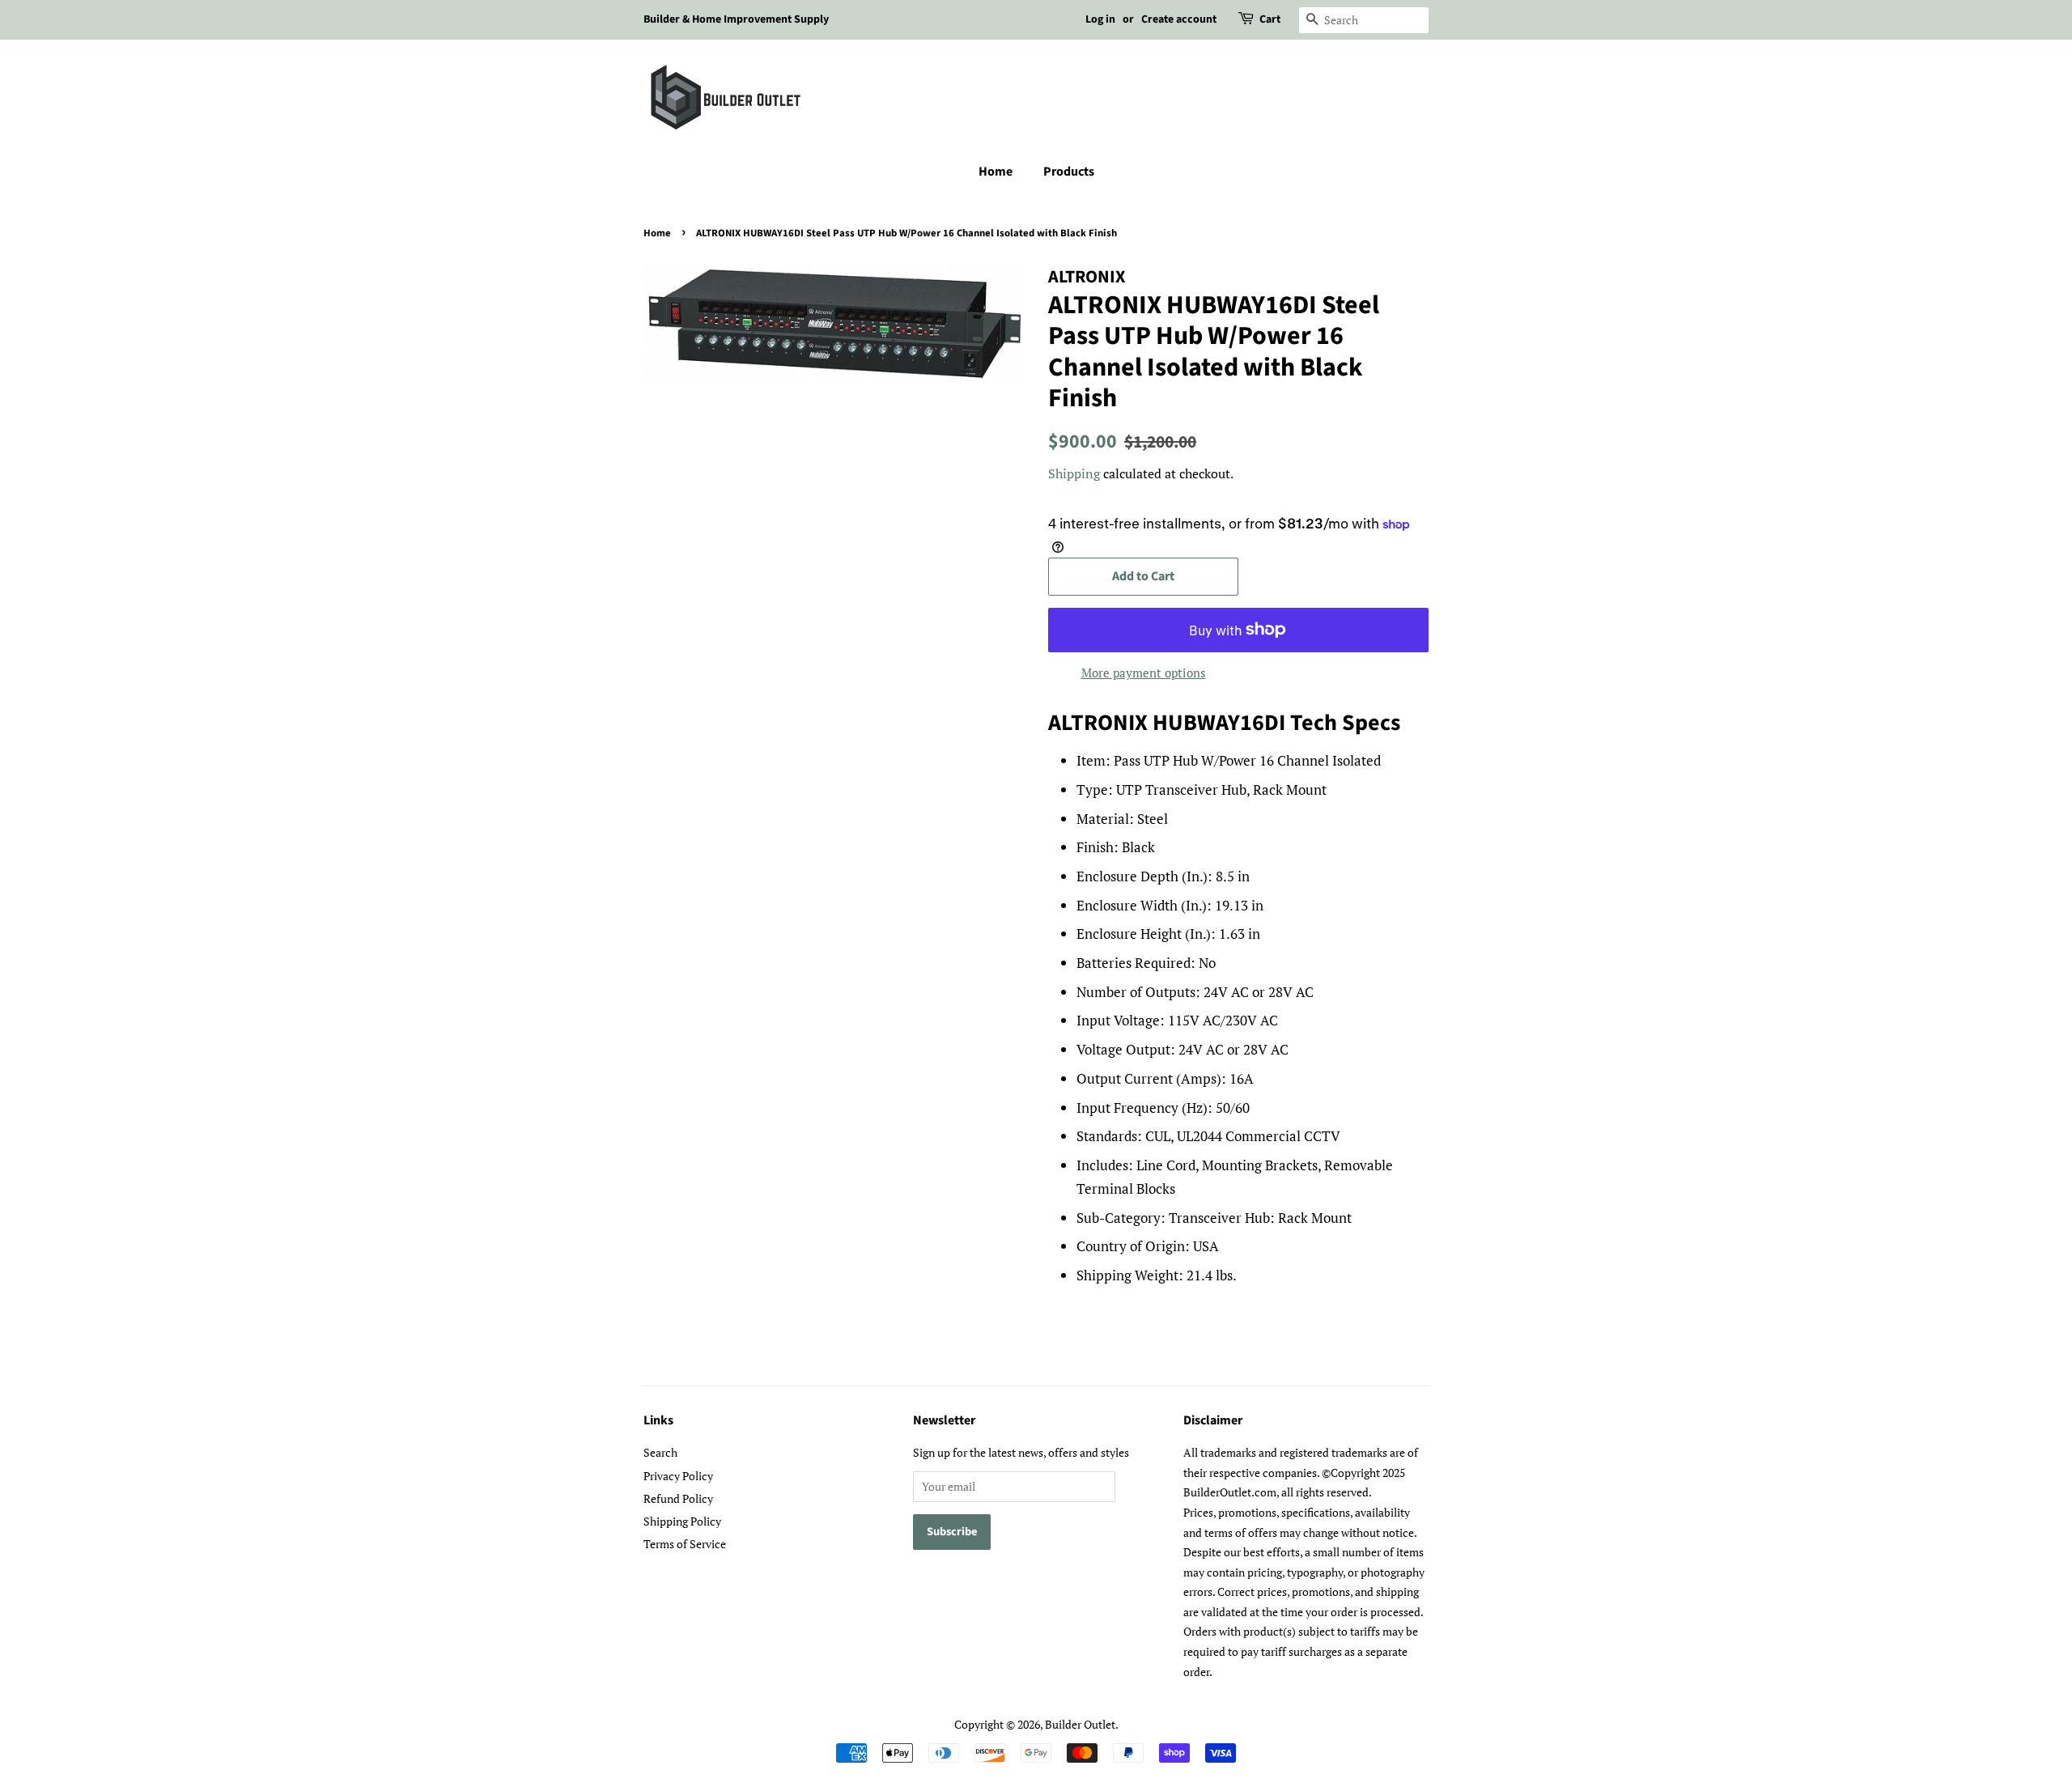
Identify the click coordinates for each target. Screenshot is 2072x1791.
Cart (1270, 19)
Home (996, 172)
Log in (1100, 19)
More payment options (1144, 673)
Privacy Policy (678, 1476)
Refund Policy (678, 1498)
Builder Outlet (1080, 1724)
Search (660, 1452)
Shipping (1074, 473)
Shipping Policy (682, 1521)
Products (1069, 172)
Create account (1179, 19)
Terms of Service (685, 1544)
